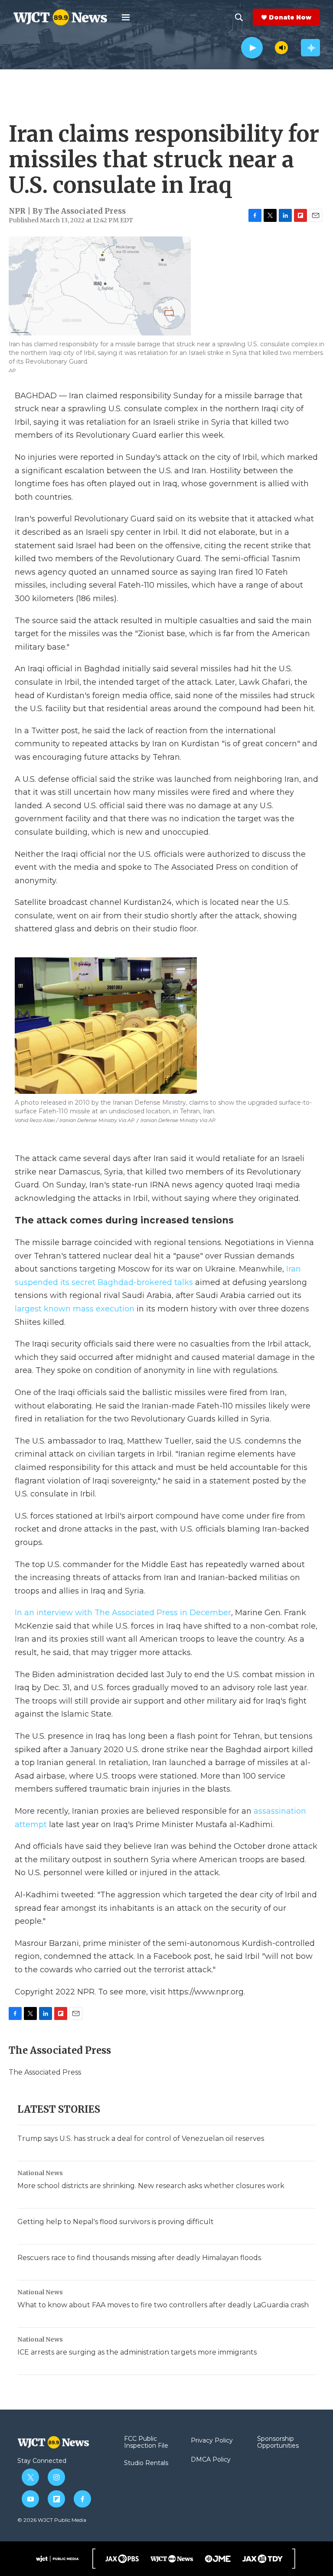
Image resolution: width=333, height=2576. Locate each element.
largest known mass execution (75, 1309)
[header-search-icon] (239, 17)
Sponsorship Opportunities (278, 2443)
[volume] (281, 48)
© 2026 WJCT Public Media (52, 2520)
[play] (252, 48)
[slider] (269, 47)
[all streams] (310, 48)
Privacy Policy (212, 2441)
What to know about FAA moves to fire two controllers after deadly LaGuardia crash (163, 2305)
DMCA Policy (211, 2460)
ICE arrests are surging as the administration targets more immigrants (137, 2352)
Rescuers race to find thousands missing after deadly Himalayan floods (139, 2258)
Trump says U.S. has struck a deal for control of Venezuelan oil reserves (141, 2139)
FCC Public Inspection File (146, 2443)
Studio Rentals (146, 2463)
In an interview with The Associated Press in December (123, 1613)
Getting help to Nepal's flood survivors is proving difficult (116, 2222)
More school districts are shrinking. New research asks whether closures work (151, 2186)
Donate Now (290, 17)
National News (40, 2173)
